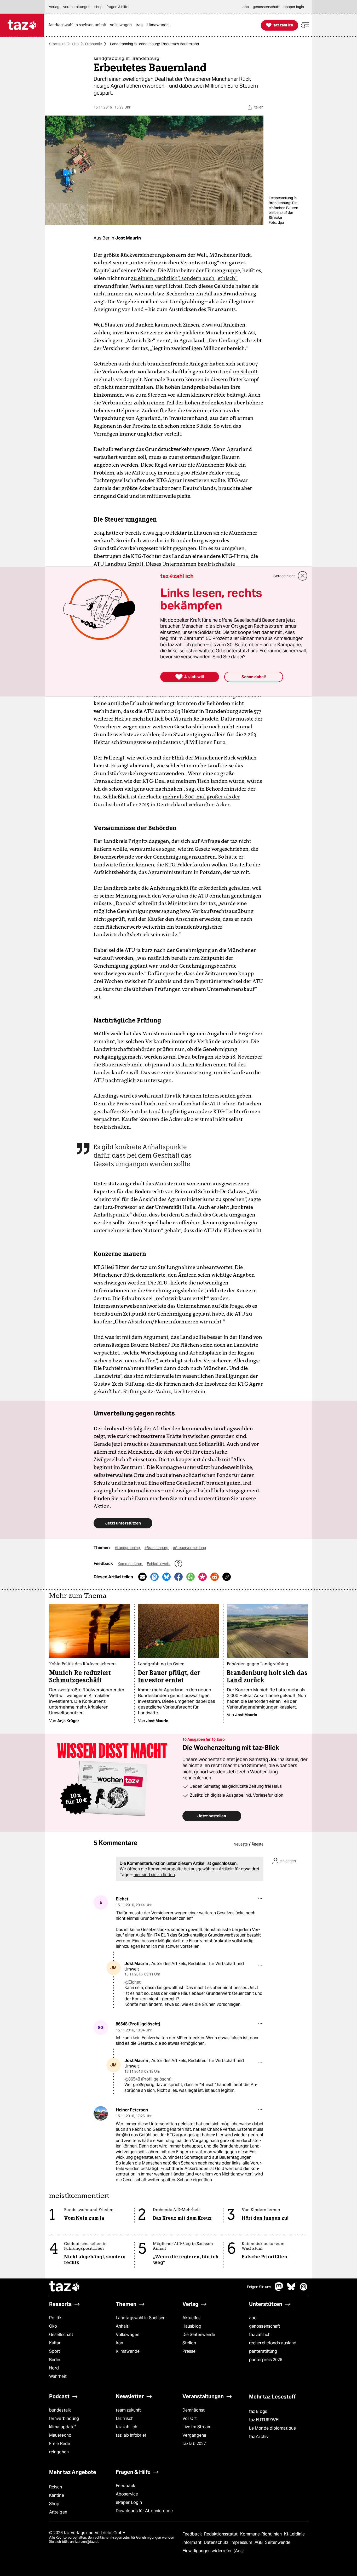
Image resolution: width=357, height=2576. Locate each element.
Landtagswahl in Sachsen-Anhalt (141, 2322)
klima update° (62, 2427)
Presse (189, 2351)
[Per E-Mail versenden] (142, 1577)
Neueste (241, 1844)
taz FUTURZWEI (264, 2420)
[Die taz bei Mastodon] (279, 2289)
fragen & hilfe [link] (117, 7)
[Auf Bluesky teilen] (166, 1577)
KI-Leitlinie (294, 2534)
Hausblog (192, 2326)
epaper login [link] (294, 7)
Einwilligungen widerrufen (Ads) (213, 2551)
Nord (54, 2368)
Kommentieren (130, 1564)
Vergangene (194, 2435)
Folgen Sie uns (259, 2287)
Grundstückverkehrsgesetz (126, 773)
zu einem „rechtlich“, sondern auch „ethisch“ (184, 278)
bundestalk (60, 2410)
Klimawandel (128, 2351)
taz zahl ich (260, 2335)
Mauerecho (60, 2435)
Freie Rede (60, 2444)
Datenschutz (217, 2542)
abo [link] (246, 7)
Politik (55, 2318)
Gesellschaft (61, 2335)
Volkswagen (128, 2335)
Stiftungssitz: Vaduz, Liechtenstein (164, 1391)
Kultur (55, 2343)
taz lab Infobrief (131, 2435)
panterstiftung (263, 2351)
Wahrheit (58, 2376)
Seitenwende (278, 2542)
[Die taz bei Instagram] (304, 2289)
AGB (259, 2542)
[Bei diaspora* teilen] (203, 1577)
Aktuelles (191, 2318)
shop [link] (98, 7)
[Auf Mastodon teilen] (154, 1577)
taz (65, 2287)
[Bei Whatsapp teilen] (191, 1577)
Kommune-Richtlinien (262, 2534)
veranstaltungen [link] (77, 7)
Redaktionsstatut (221, 2534)
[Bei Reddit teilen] (215, 1577)
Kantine (57, 2495)
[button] (305, 25)
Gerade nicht (284, 576)
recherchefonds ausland (273, 2343)
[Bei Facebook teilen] (179, 1577)
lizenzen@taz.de (87, 2542)
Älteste (258, 1844)
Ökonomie (93, 44)
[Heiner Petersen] (101, 2113)
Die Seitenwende (199, 2335)
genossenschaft (265, 2326)
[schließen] (303, 576)
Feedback (125, 2486)
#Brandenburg (157, 1548)
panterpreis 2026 (266, 2360)
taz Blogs (258, 2411)
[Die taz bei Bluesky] (291, 2289)
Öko (75, 44)
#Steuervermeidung (189, 1548)
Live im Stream (197, 2427)
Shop (54, 2504)
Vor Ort (190, 2418)
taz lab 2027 (194, 2444)
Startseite (57, 44)
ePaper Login (129, 2502)
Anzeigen (58, 2512)
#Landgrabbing (128, 1548)
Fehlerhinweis (159, 1564)
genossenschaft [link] (266, 7)
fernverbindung (64, 2418)
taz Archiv (259, 2437)
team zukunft (128, 2410)
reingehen (59, 2452)
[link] (79, 25)
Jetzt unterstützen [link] (123, 1523)
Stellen (189, 2343)
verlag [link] (54, 7)
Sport (55, 2351)
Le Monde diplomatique (272, 2428)
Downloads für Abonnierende (144, 2511)
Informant (192, 2542)
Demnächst (194, 2410)
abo (253, 2318)
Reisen (56, 2487)
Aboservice (127, 2494)
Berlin (55, 2360)
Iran (119, 2343)
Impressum (242, 2542)
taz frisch (125, 2418)
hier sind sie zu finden (154, 1875)
